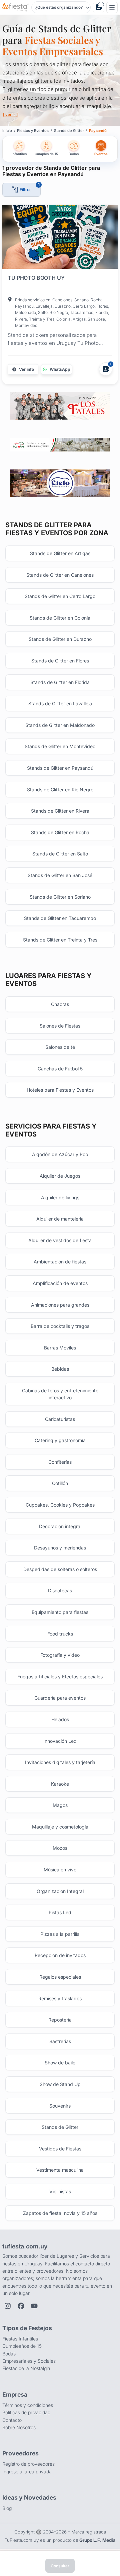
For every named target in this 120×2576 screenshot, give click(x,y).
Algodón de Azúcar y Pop (60, 1154)
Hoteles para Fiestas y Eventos (60, 1090)
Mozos (60, 1848)
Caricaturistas (60, 1419)
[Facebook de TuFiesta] (21, 2306)
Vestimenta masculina (60, 2170)
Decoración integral (60, 1526)
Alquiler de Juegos (60, 1176)
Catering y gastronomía (60, 1440)
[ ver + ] (10, 115)
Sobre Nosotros (19, 2427)
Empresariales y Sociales (29, 2361)
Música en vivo (60, 1870)
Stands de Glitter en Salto (60, 854)
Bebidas (60, 1369)
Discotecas (60, 1590)
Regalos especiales (60, 1977)
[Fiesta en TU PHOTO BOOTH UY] (60, 238)
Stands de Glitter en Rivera (60, 811)
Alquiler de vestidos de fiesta (60, 1240)
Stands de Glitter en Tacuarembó (60, 918)
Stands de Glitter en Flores (60, 661)
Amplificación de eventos (60, 1283)
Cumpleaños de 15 (22, 2346)
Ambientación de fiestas (60, 1262)
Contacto (12, 2420)
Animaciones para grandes (60, 1305)
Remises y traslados (60, 1998)
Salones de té (60, 1047)
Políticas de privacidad (26, 2412)
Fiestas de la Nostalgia (26, 2368)
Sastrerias (60, 2041)
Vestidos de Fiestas (60, 2149)
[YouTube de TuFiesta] (34, 2306)
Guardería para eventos (60, 1698)
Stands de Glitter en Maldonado (60, 725)
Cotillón (60, 1483)
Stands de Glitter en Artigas (60, 553)
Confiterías (60, 1462)
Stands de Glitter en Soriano (60, 897)
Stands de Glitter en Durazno (60, 639)
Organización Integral (60, 1891)
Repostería (60, 2020)
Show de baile (60, 2063)
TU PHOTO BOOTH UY (36, 278)
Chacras (60, 1004)
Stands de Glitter (60, 2127)
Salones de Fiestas (60, 1026)
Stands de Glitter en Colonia (60, 618)
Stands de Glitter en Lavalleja (60, 703)
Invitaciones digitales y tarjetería (60, 1762)
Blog (7, 2508)
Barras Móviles (60, 1348)
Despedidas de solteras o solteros (60, 1569)
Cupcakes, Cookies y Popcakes (60, 1505)
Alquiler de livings (60, 1197)
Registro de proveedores (28, 2464)
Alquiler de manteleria (60, 1219)
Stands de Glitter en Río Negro (60, 790)
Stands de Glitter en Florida (60, 682)
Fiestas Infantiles (20, 2339)
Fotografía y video (60, 1655)
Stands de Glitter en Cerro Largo (60, 596)
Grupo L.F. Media (97, 2540)
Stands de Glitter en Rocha (60, 832)
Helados (60, 1719)
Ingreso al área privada (27, 2472)
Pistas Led (60, 1912)
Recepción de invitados (60, 1955)
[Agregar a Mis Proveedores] (106, 369)
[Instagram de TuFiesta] (8, 2306)
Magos (60, 1805)
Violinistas (60, 2191)
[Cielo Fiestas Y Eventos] (60, 483)
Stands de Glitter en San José (60, 875)
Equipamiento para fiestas (60, 1612)
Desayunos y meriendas (60, 1548)
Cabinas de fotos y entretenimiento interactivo (60, 1394)
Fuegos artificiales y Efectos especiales (60, 1677)
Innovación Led (60, 1741)
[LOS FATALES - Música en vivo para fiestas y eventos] (60, 406)
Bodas (9, 2354)
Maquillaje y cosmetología (60, 1827)
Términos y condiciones (28, 2405)
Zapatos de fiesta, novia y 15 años (60, 2213)
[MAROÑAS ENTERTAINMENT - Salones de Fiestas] (60, 445)
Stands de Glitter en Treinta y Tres (60, 940)
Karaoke (60, 1784)
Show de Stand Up (60, 2084)
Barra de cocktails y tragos (60, 1326)
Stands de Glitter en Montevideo (60, 746)
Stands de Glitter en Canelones (60, 575)
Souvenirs (60, 2106)
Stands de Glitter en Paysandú (60, 768)
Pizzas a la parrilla (60, 1934)
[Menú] (112, 7)
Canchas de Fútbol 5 (60, 1069)
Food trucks (60, 1634)
